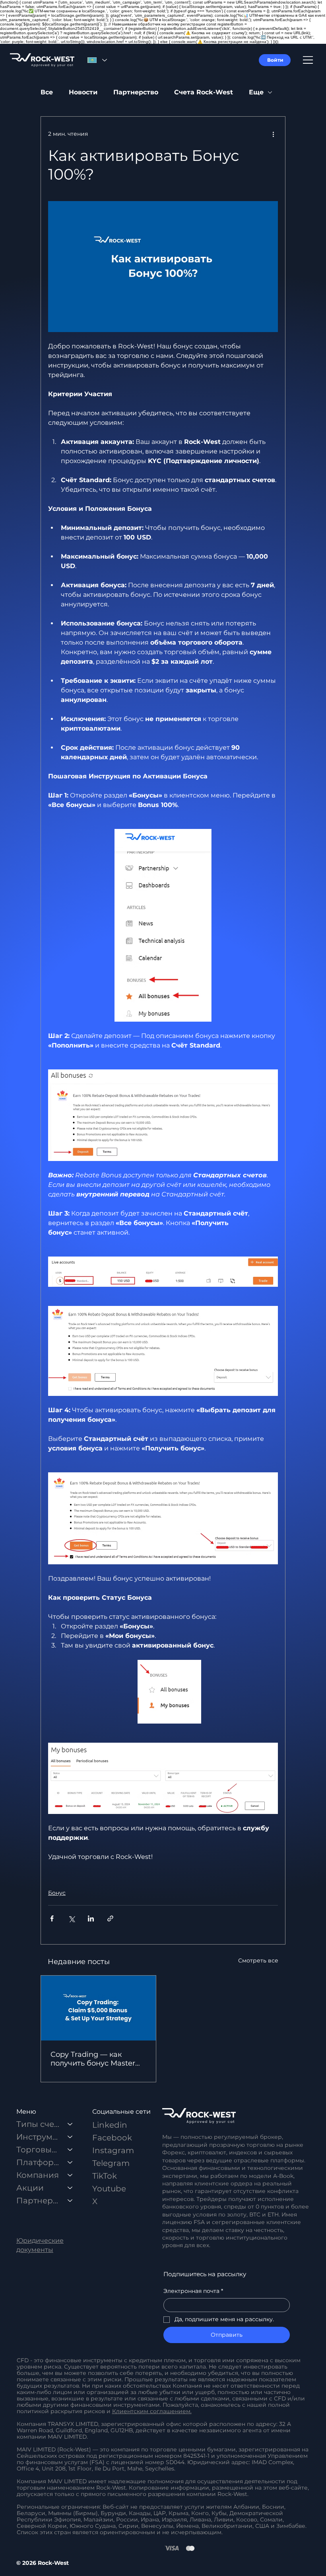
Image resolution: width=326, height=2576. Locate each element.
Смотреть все (258, 1960)
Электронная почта (193, 2291)
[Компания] (70, 2175)
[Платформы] (70, 2162)
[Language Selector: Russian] (97, 60)
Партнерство (136, 92)
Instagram (113, 2150)
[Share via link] (110, 1918)
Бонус (57, 1893)
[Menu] (308, 60)
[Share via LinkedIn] (91, 1918)
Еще (256, 92)
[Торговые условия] (70, 2150)
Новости (83, 92)
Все (47, 92)
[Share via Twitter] (71, 1918)
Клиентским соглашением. (152, 2411)
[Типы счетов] (70, 2124)
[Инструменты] (70, 2137)
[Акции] (70, 2188)
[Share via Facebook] (52, 1918)
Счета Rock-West (204, 92)
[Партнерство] (70, 2201)
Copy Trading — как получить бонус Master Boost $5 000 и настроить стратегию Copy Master (98, 2059)
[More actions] (273, 134)
